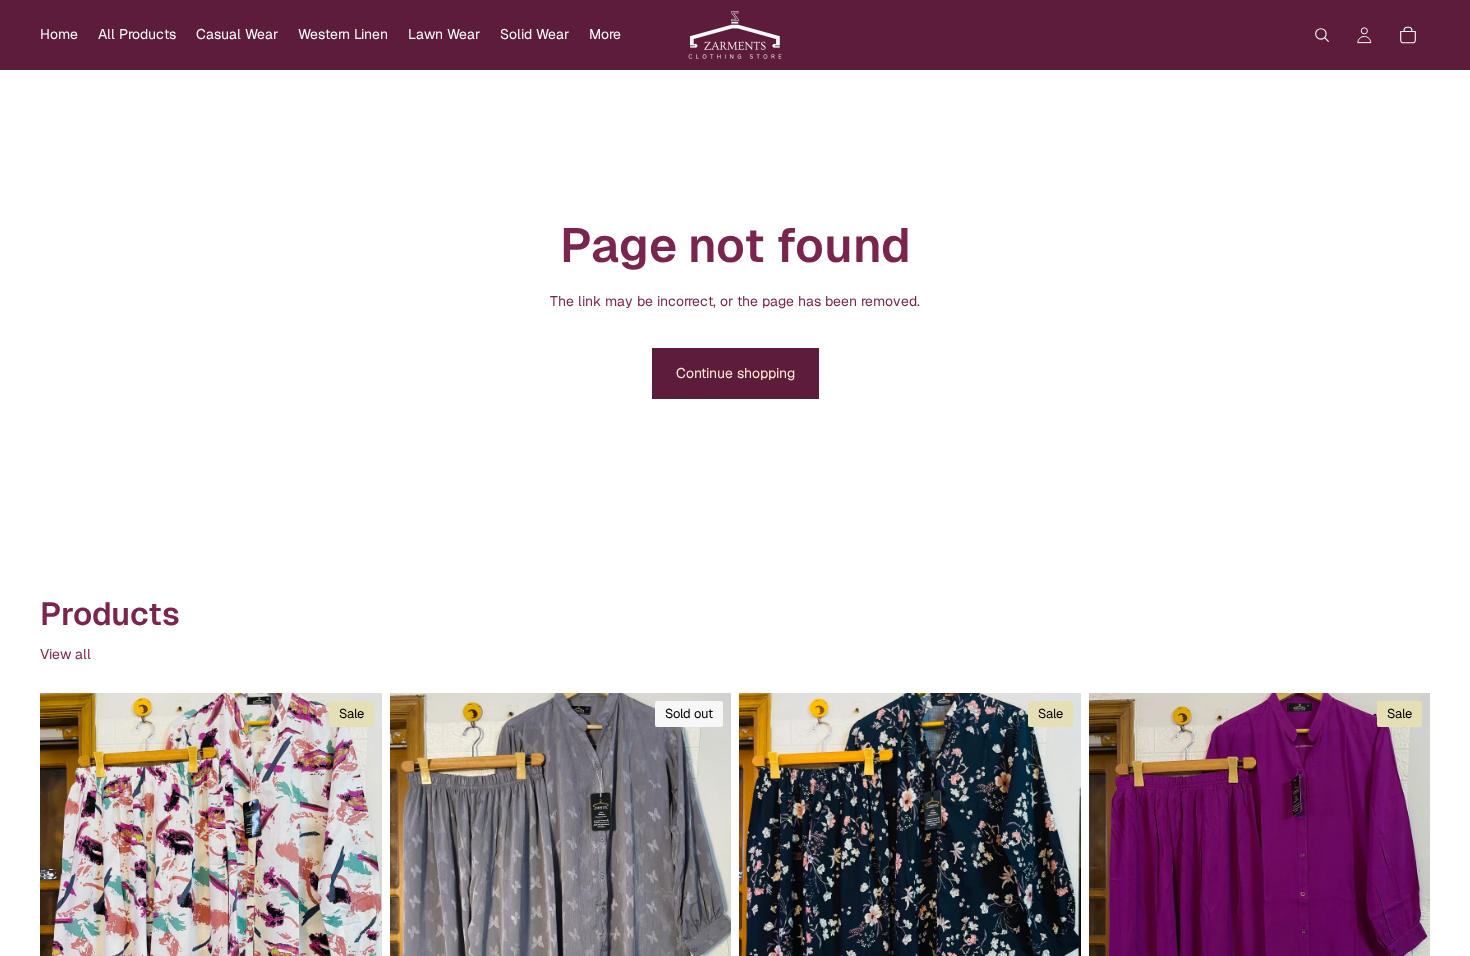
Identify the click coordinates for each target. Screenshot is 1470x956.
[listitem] (605, 35)
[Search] (1322, 35)
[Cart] (1408, 35)
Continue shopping (735, 373)
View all (65, 654)
